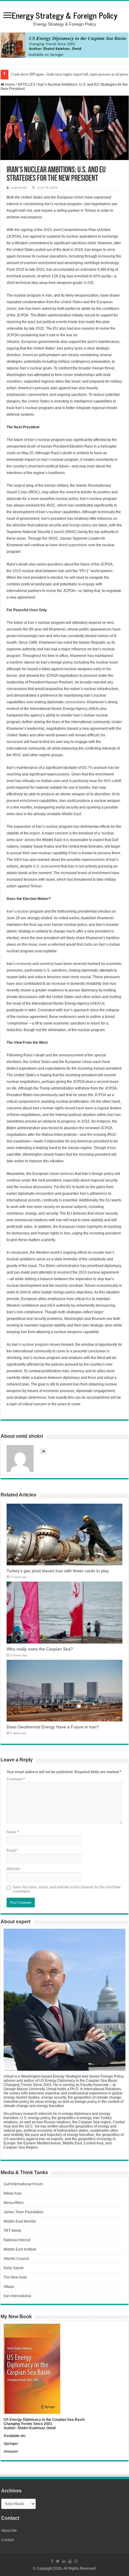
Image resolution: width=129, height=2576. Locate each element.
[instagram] (76, 2561)
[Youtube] (70, 2561)
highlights (95, 1227)
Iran (26, 236)
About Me (9, 2531)
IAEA (18, 860)
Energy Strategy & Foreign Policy (64, 15)
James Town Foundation (24, 2212)
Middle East (71, 814)
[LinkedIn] (64, 2561)
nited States (73, 302)
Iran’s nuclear (18, 911)
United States (40, 1062)
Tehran (36, 886)
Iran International (17, 2296)
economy (24, 964)
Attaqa (9, 2287)
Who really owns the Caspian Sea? (40, 1649)
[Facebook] (52, 2561)
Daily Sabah (14, 2268)
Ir (65, 1010)
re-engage (86, 584)
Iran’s (32, 623)
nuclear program (35, 1345)
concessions (75, 702)
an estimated (86, 270)
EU (108, 1200)
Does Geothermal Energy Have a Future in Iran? (53, 1727)
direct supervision (73, 545)
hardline (16, 662)
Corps (23, 492)
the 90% (105, 781)
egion (36, 833)
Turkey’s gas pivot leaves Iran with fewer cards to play (58, 1571)
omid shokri (19, 188)
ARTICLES (26, 85)
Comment (16, 1779)
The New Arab (15, 2277)
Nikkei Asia (13, 2193)
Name (13, 1832)
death (31, 446)
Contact (7, 2540)
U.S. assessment (47, 866)
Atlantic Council (16, 2259)
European (29, 342)
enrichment (29, 801)
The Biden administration (59, 1266)
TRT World (12, 2231)
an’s (69, 1010)
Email (12, 1850)
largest (19, 485)
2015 (17, 571)
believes (67, 1174)
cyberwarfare (38, 395)
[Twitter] (58, 2561)
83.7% (87, 768)
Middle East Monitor (20, 2221)
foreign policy (80, 525)
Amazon (11, 2451)
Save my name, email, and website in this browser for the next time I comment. (67, 1889)
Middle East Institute (20, 2249)
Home (9, 85)
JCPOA (100, 1095)
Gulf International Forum (23, 2184)
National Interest (17, 2240)
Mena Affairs (14, 2203)
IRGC (51, 505)
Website (13, 1869)
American (30, 355)
